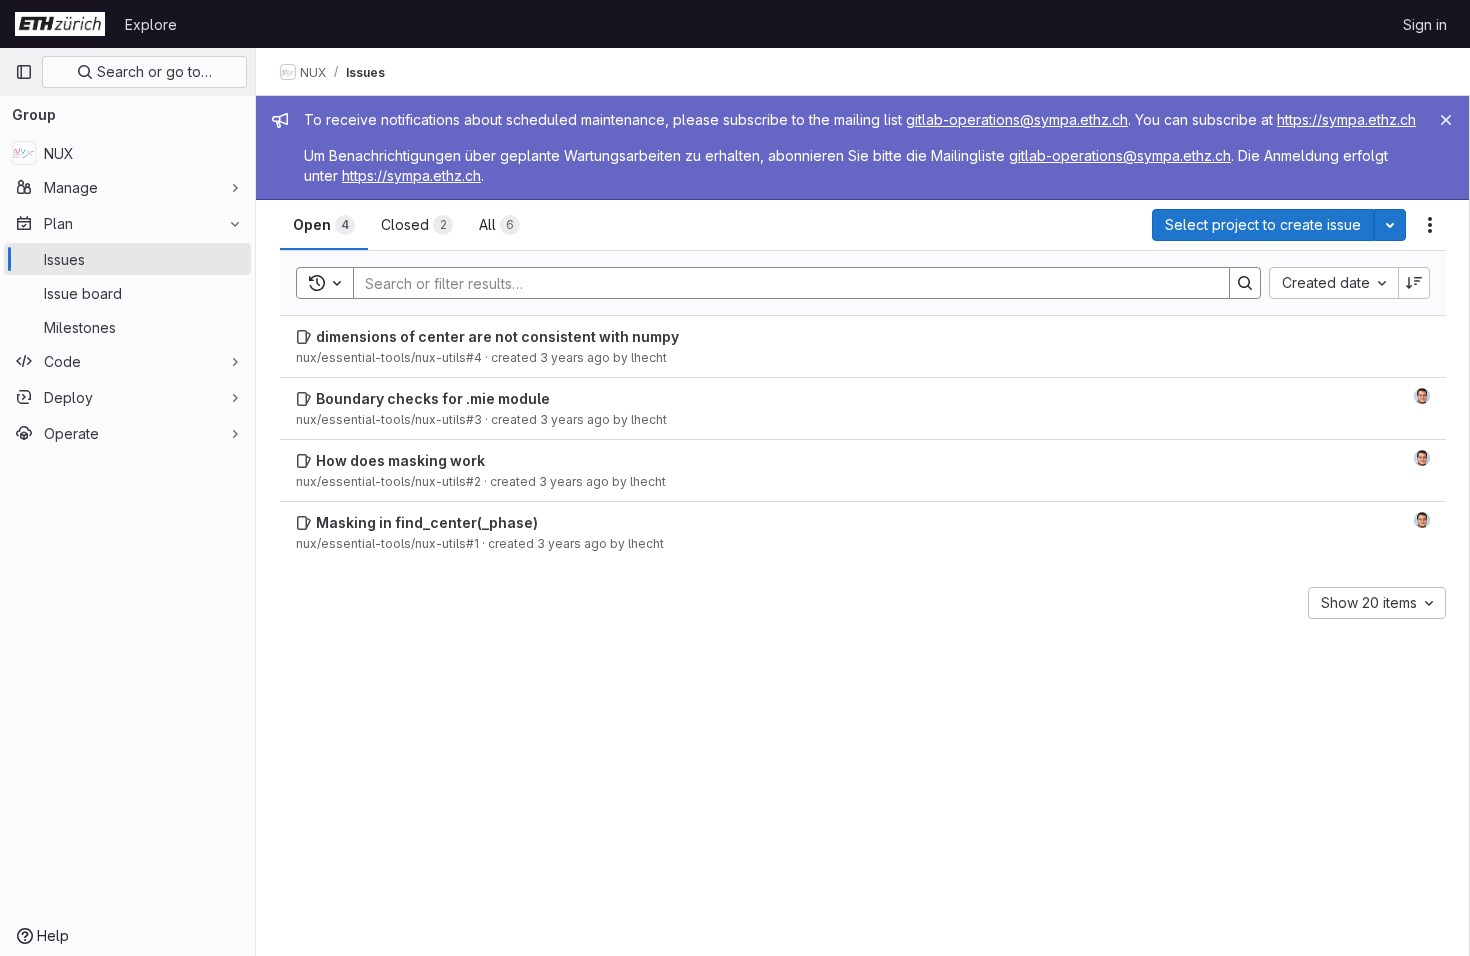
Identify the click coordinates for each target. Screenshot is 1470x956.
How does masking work (400, 460)
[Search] (1245, 283)
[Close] (1446, 120)
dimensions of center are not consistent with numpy (497, 336)
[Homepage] (60, 24)
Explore (151, 24)
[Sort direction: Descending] (1414, 283)
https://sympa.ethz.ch (1346, 119)
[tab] (324, 225)
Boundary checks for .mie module (433, 398)
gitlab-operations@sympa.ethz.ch (1017, 119)
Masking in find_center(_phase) (427, 522)
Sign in (1425, 24)
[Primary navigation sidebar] (24, 72)
